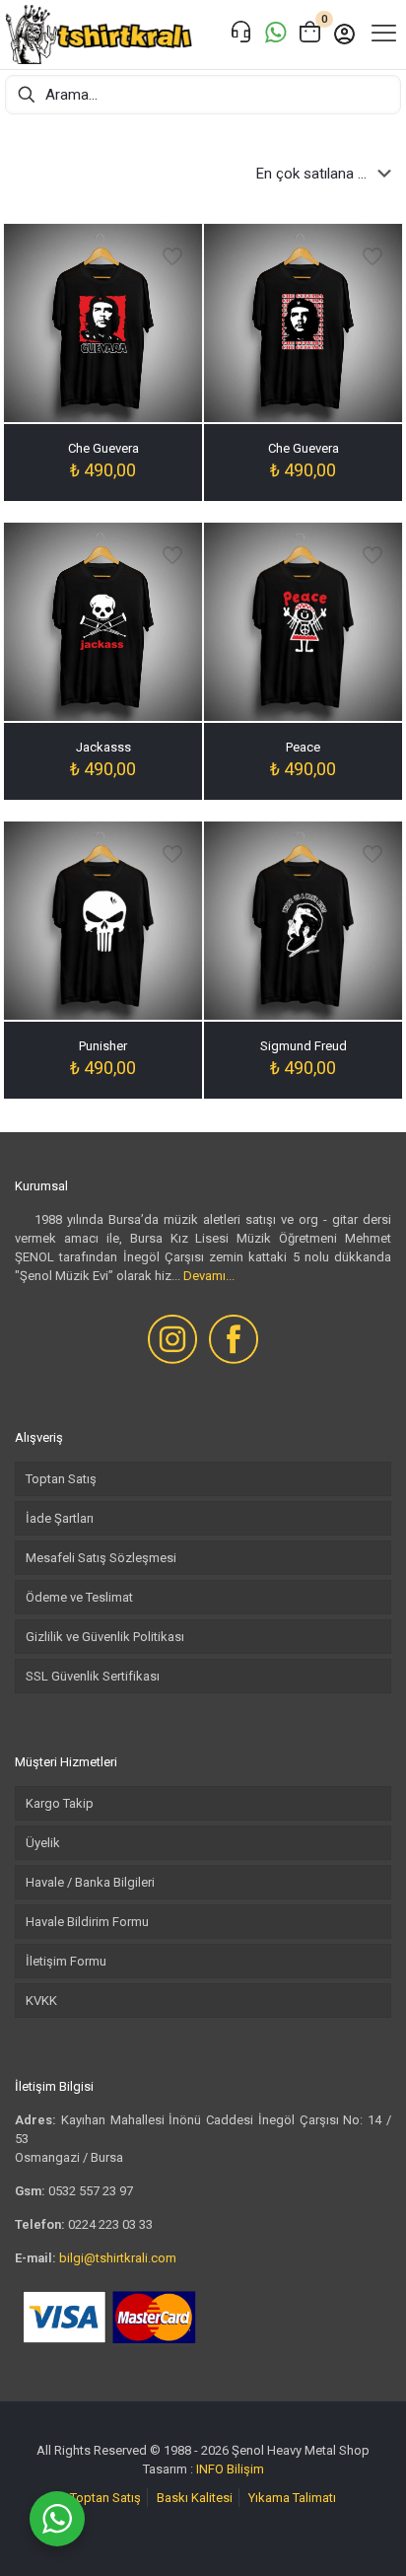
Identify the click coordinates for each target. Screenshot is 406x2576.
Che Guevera (103, 448)
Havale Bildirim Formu (87, 1922)
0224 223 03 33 (110, 2224)
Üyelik (43, 1843)
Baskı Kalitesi (195, 2498)
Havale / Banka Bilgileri (90, 1882)
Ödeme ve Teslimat (79, 1597)
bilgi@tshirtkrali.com (118, 2258)
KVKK (41, 2001)
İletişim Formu (66, 1961)
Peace (303, 747)
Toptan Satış (61, 1479)
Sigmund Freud (304, 1046)
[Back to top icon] (366, 2536)
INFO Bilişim (230, 2469)
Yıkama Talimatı (292, 2498)
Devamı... (209, 1276)
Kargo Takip (60, 1803)
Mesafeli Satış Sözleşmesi (101, 1558)
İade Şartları (60, 1518)
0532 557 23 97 (91, 2191)
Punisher (103, 1046)
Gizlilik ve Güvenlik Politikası (105, 1637)
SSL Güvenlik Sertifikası (93, 1676)
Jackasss (103, 747)
